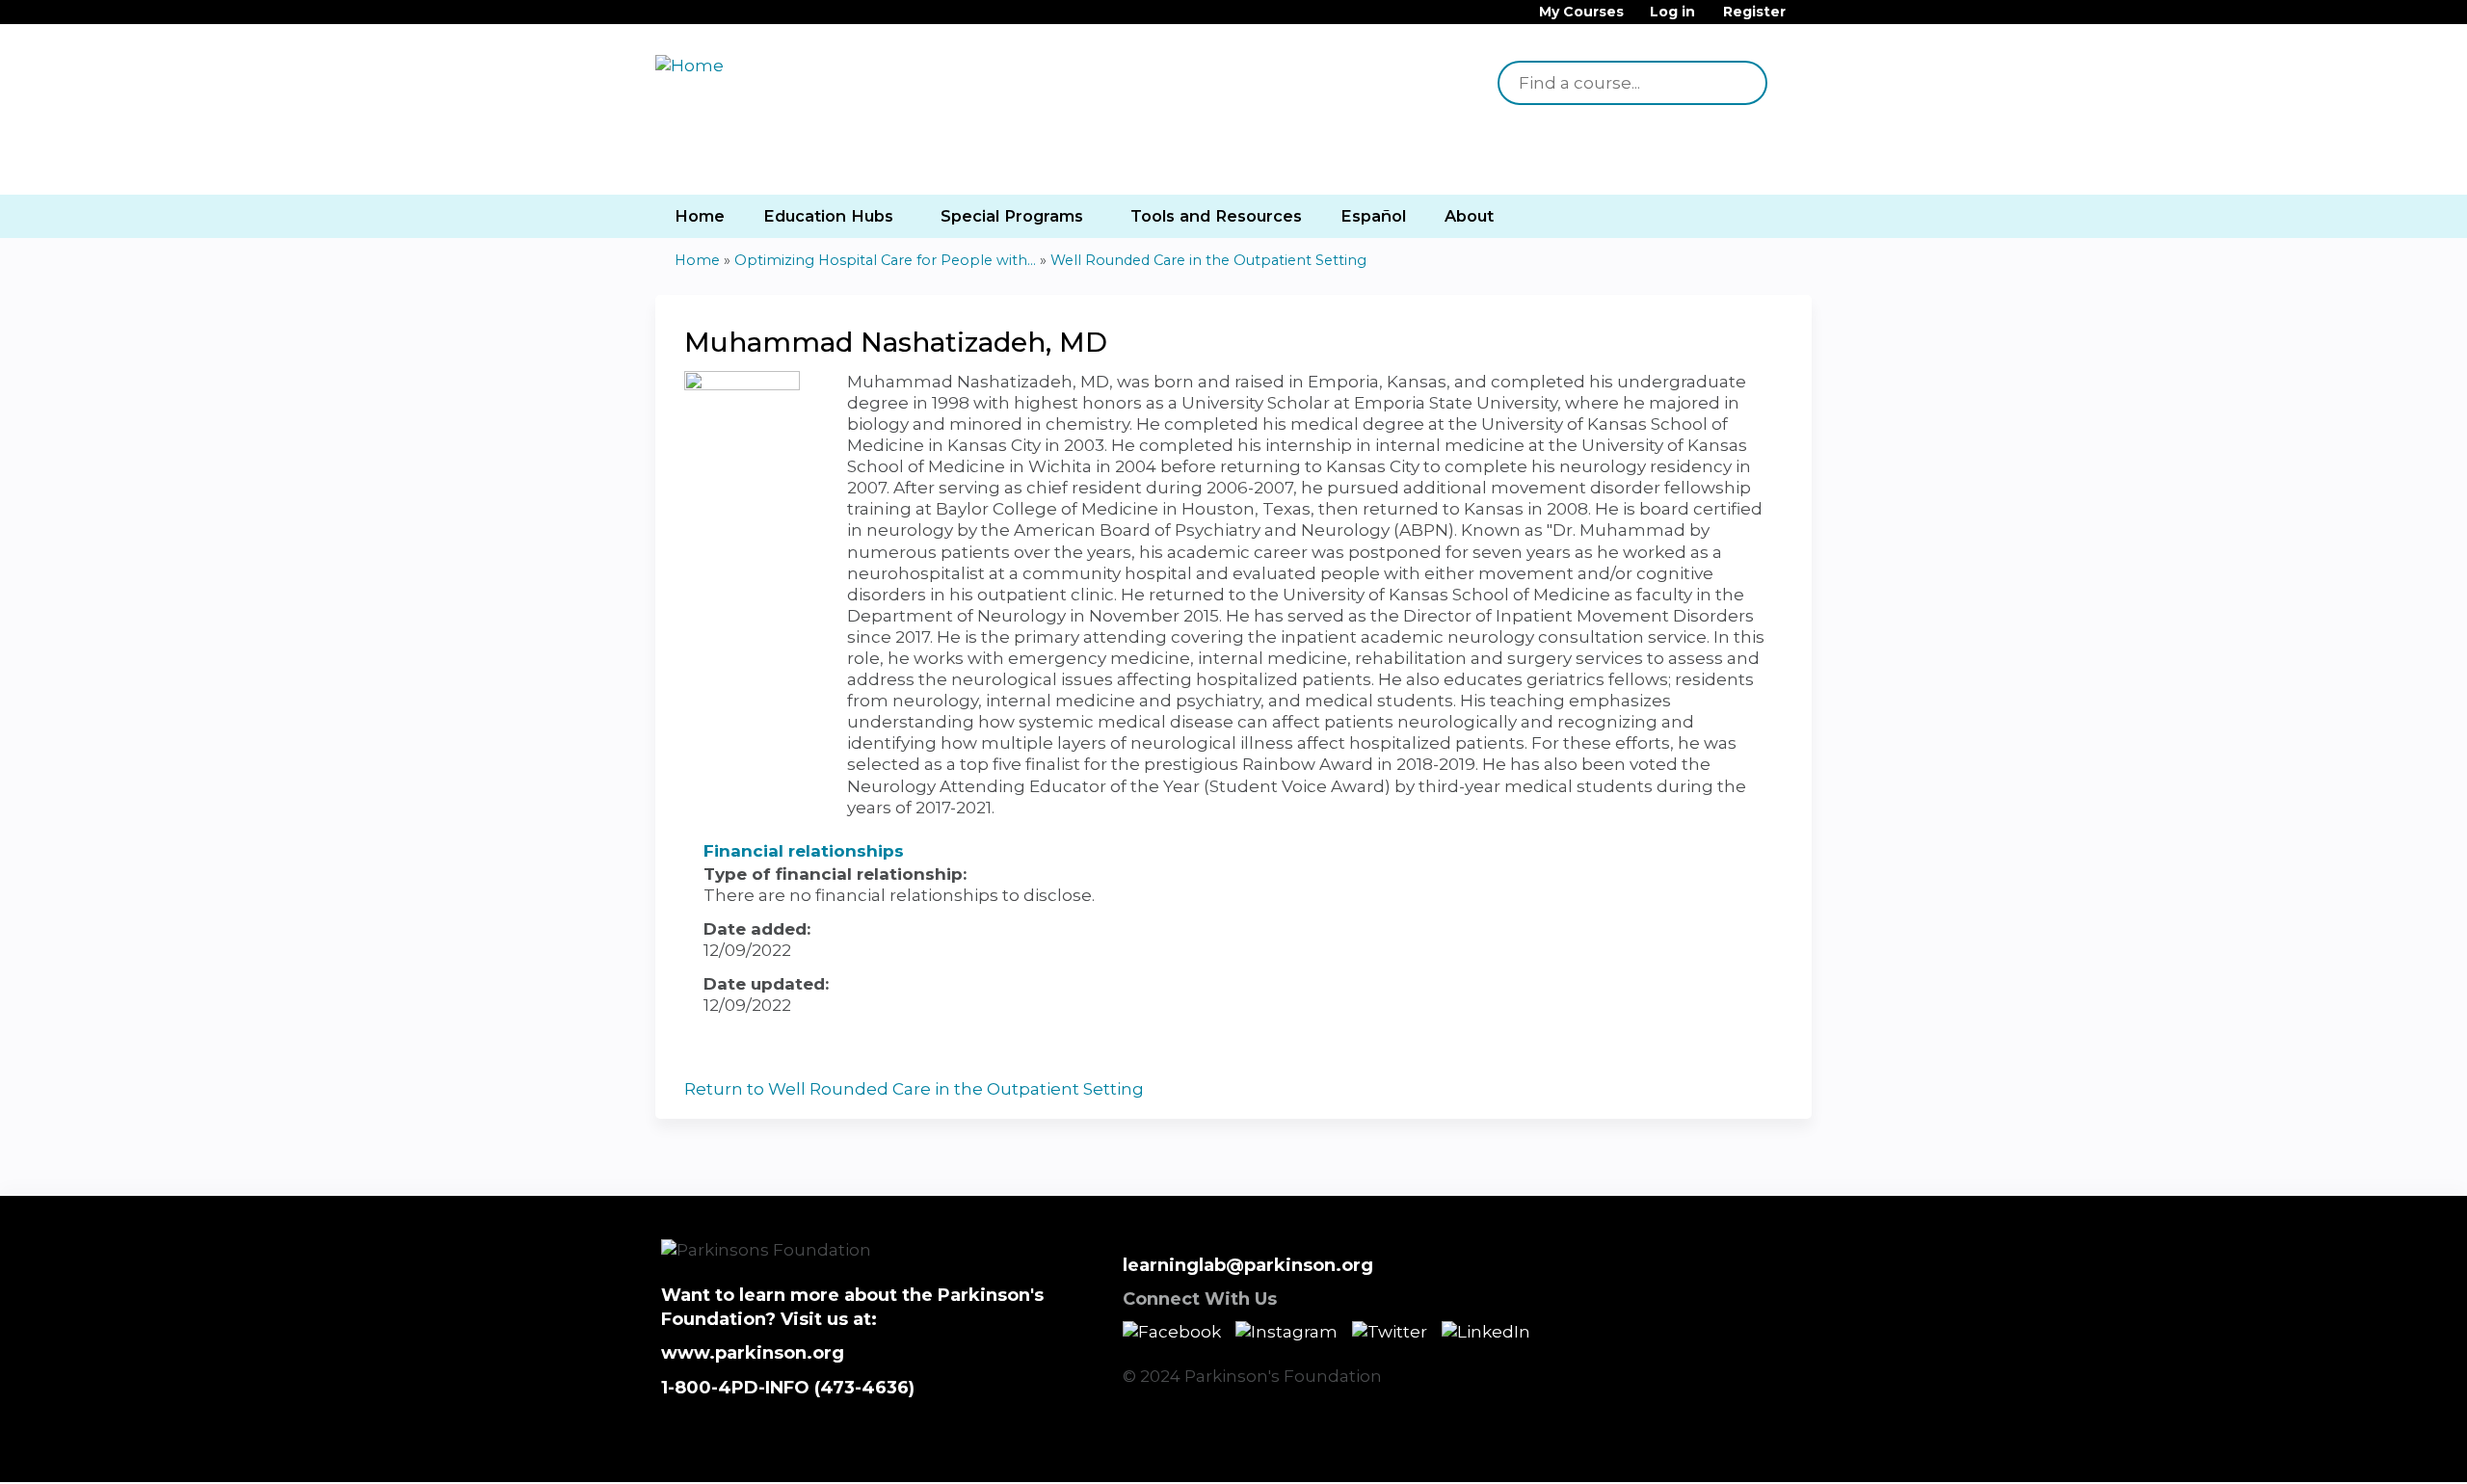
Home (700, 216)
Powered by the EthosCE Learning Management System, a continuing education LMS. (1743, 1451)
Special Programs (1012, 216)
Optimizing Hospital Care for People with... (885, 260)
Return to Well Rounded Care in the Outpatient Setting (914, 1089)
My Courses (1581, 12)
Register (1754, 12)
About (1469, 216)
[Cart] (1806, 19)
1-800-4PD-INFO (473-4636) (788, 1388)
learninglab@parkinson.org (1248, 1265)
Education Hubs (828, 216)
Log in (1672, 12)
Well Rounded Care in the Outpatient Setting (1208, 260)
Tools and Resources (1216, 216)
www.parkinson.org (753, 1353)
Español (1373, 216)
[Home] (771, 66)
